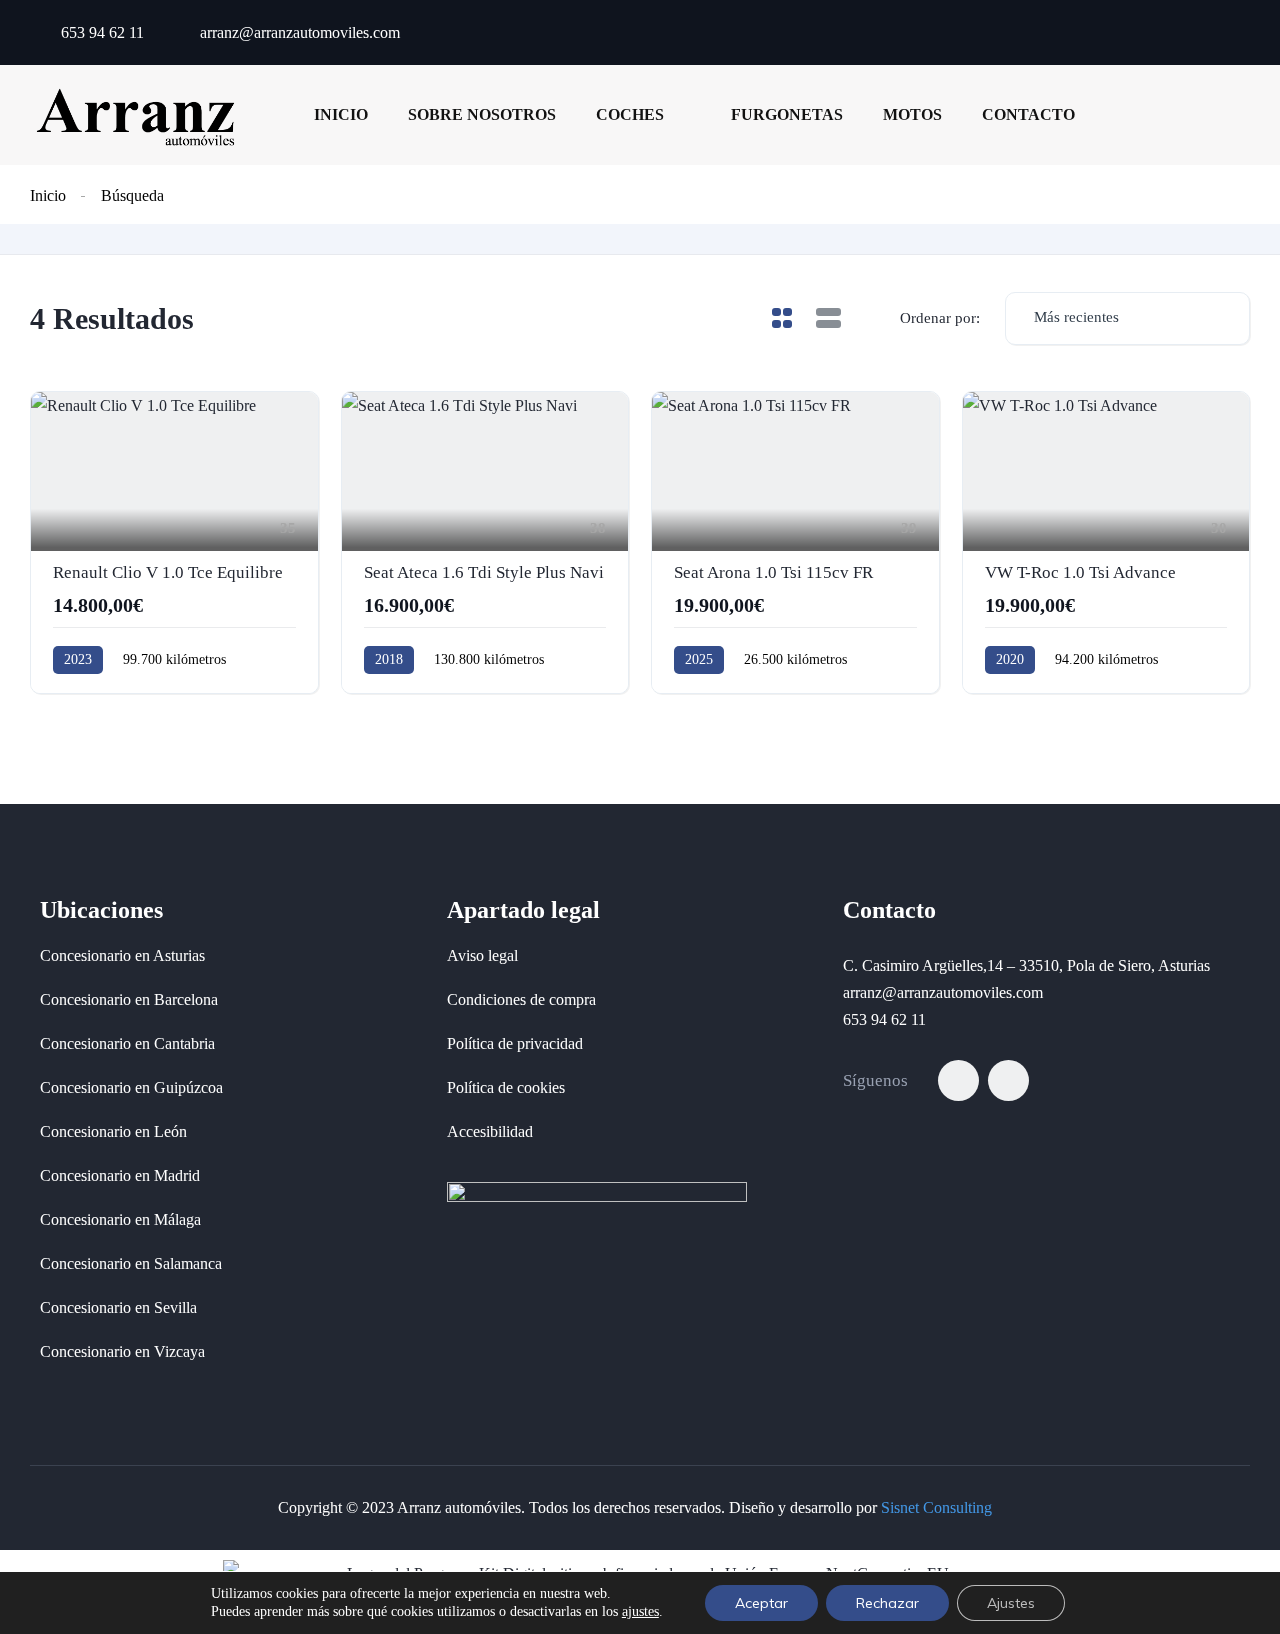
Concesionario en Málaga (120, 1219)
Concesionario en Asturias (122, 955)
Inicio (341, 114)
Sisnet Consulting (936, 1507)
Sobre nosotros (482, 114)
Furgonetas (787, 114)
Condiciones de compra (521, 999)
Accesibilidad (490, 1131)
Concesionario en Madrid (120, 1175)
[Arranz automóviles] (135, 114)
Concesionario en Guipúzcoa (131, 1087)
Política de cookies (506, 1087)
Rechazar (887, 1603)
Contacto (1028, 114)
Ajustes (1011, 1603)
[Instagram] (1008, 1080)
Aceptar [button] (761, 1603)
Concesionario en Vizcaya (122, 1351)
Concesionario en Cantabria (127, 1043)
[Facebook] (958, 1080)
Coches (630, 114)
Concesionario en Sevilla (118, 1307)
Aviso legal (482, 955)
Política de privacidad (515, 1043)
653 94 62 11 (100, 32)
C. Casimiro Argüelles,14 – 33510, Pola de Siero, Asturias (1026, 965)
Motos (912, 114)
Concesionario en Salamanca (131, 1263)
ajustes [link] (640, 1611)
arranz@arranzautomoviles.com (298, 32)
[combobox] (1127, 318)
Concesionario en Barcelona (129, 999)
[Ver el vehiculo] (174, 542)
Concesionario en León (113, 1131)
